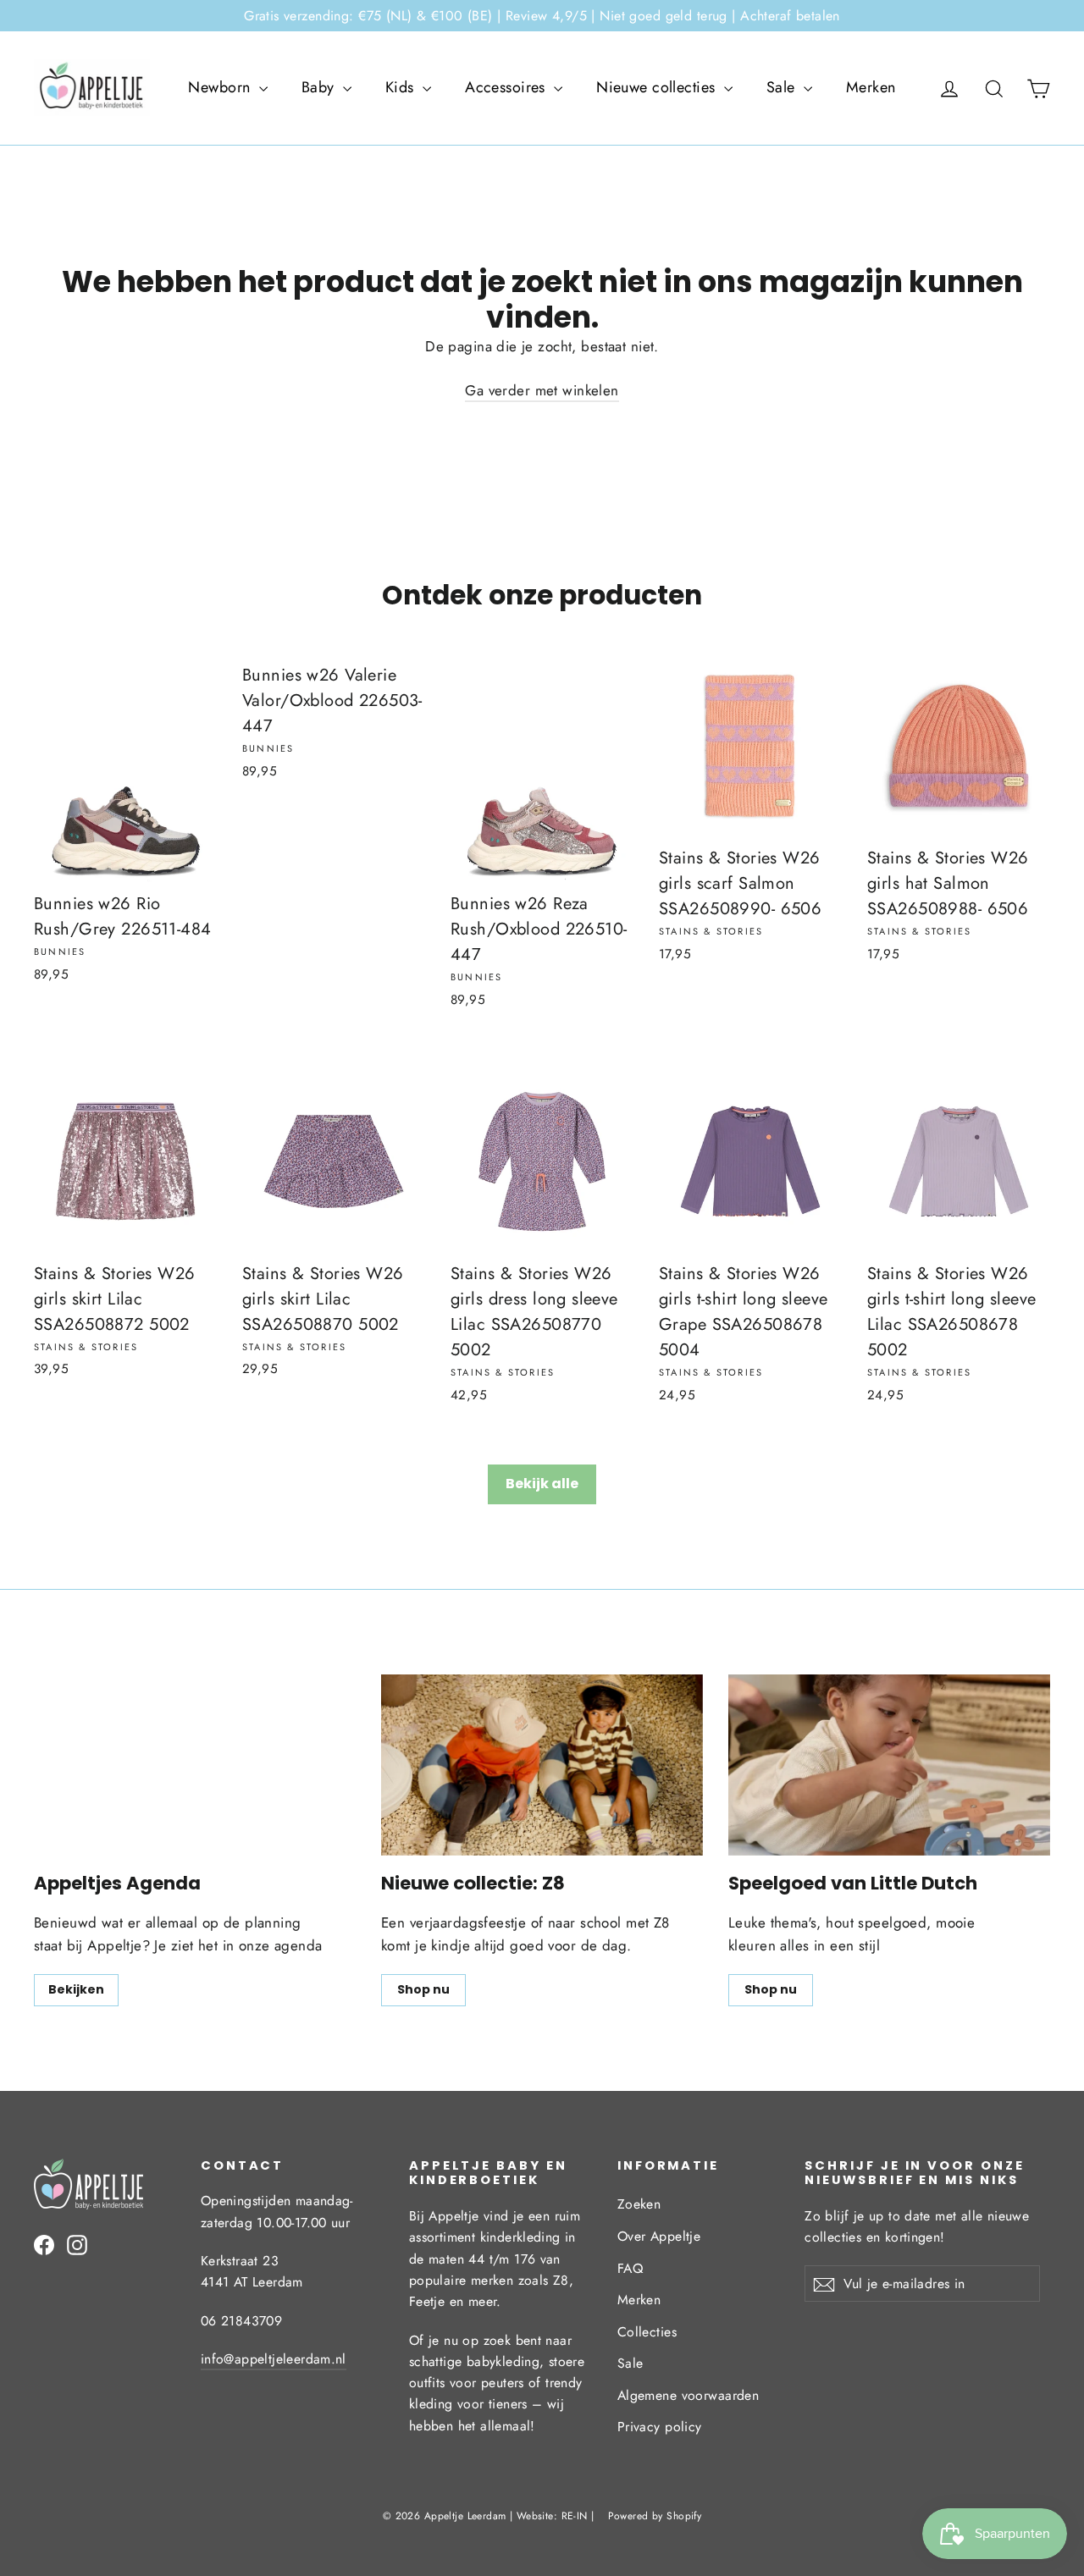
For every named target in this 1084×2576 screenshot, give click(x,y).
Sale (783, 87)
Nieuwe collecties (658, 87)
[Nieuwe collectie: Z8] (542, 1765)
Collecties (647, 2332)
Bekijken (76, 1989)
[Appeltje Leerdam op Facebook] (44, 2243)
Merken (871, 87)
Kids (402, 87)
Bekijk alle (542, 1484)
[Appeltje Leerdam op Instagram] (77, 2243)
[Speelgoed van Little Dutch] (889, 1765)
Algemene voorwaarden (689, 2395)
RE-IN (575, 2516)
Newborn (221, 87)
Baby (320, 87)
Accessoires (507, 87)
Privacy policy (660, 2427)
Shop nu (423, 1989)
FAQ (630, 2268)
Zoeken (639, 2204)
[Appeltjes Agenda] (195, 1765)
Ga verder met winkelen (542, 390)
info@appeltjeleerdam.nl (274, 2359)
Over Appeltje (659, 2236)
